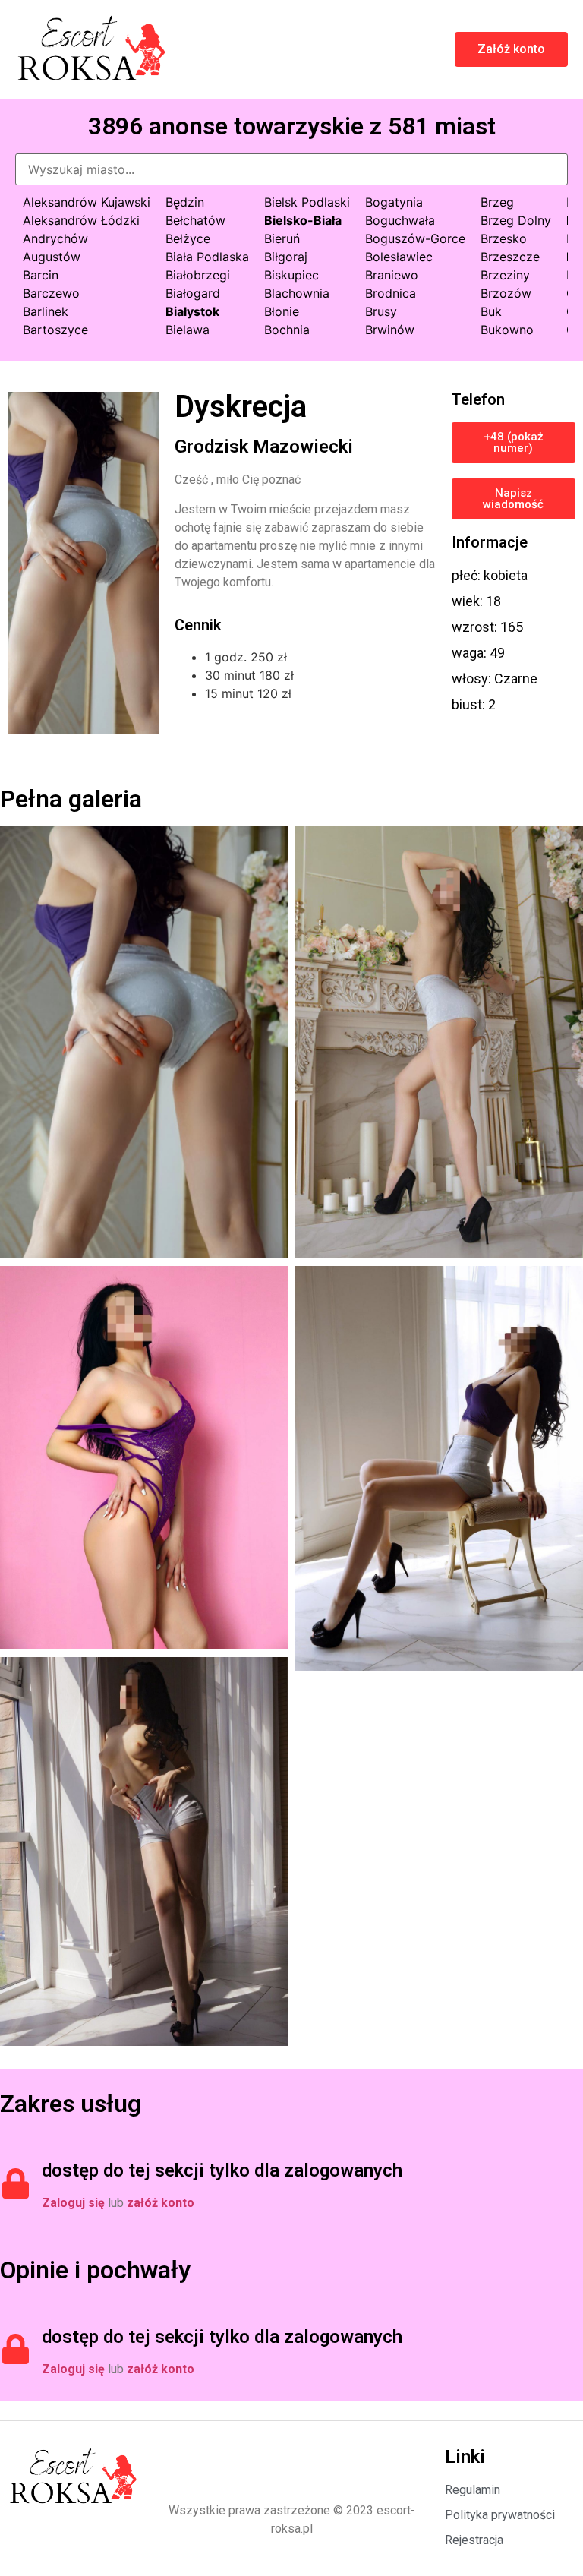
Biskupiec (291, 275)
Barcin (41, 275)
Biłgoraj (286, 257)
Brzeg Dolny (516, 220)
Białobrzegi (198, 275)
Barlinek (46, 311)
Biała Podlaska (207, 257)
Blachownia (297, 293)
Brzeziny (505, 275)
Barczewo (51, 293)
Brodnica (391, 293)
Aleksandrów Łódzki (81, 220)
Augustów (52, 257)
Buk (491, 311)
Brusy (381, 311)
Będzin (185, 202)
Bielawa (188, 330)
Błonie (282, 311)
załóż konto (161, 2203)
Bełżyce (188, 238)
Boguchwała (400, 220)
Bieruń (282, 238)
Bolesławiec (399, 257)
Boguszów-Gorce (415, 238)
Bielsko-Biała (303, 220)
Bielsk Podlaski (307, 202)
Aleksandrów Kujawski (87, 202)
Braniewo (392, 275)
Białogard (193, 293)
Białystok (192, 311)
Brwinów (390, 330)
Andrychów (55, 238)
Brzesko (504, 238)
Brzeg (497, 202)
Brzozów (506, 293)
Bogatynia (394, 202)
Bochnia (287, 330)
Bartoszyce (55, 330)
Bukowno (507, 330)
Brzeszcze (510, 257)
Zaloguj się (73, 2203)
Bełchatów (195, 220)
